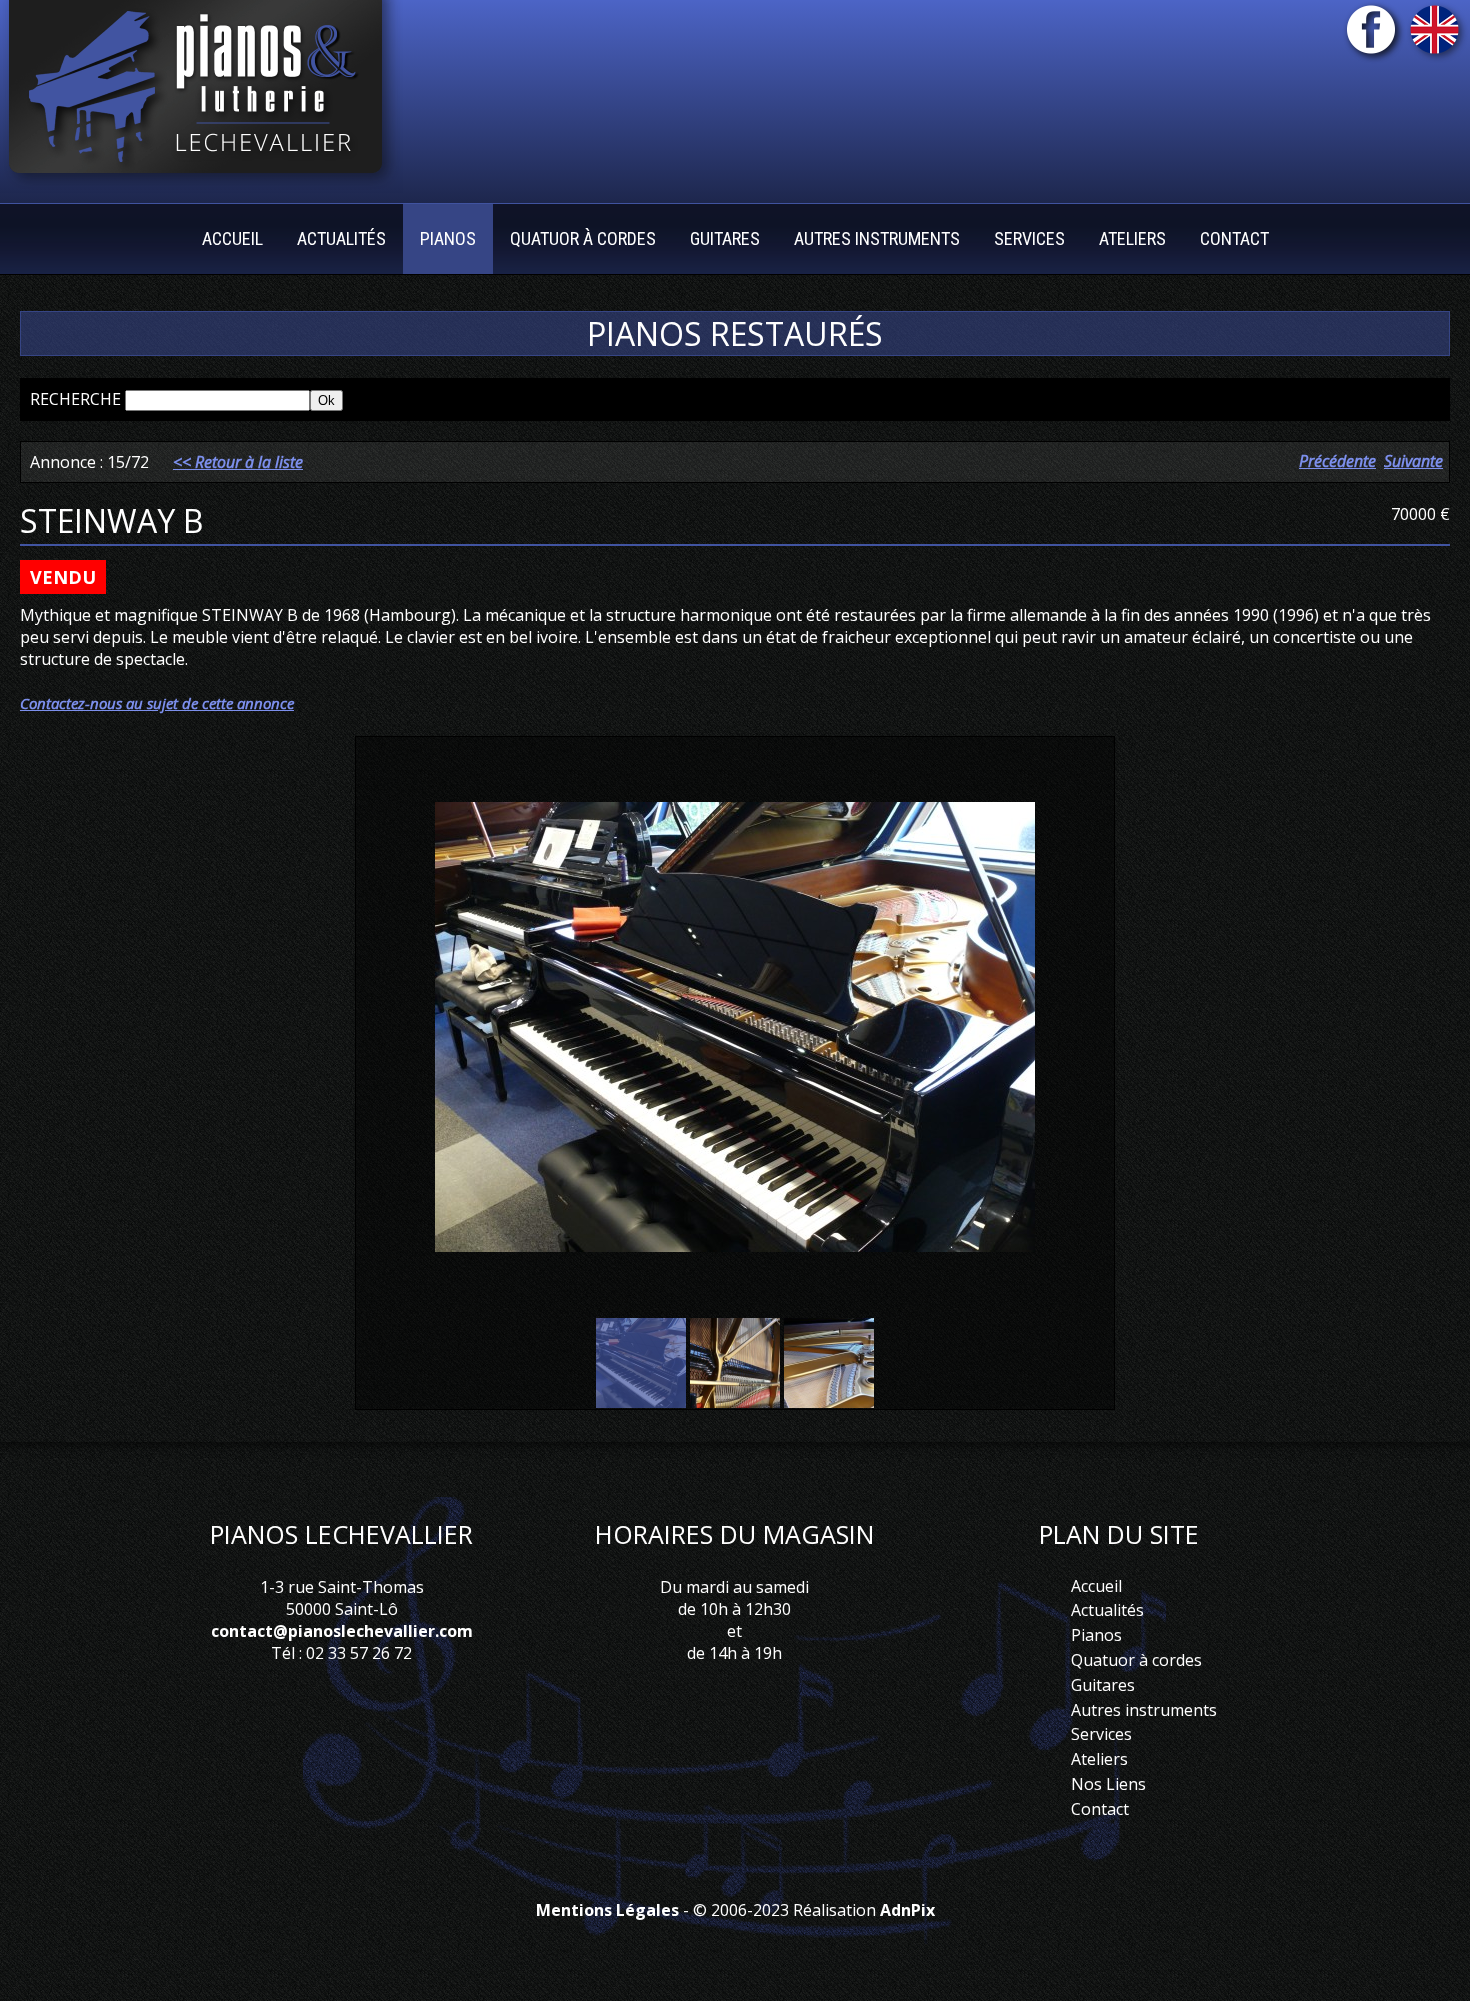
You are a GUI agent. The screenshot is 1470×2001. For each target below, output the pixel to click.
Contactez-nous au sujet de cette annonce (157, 703)
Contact (1234, 238)
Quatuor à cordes (1136, 1660)
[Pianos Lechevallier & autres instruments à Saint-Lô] (201, 95)
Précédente (1337, 461)
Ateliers (1099, 1759)
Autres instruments (877, 238)
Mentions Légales (607, 1910)
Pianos (1096, 1635)
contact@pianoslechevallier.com (342, 1631)
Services (1101, 1734)
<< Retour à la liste (238, 462)
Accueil (232, 238)
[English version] (1438, 34)
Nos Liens (1108, 1784)
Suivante (1413, 461)
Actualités (341, 238)
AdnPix (907, 1910)
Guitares (1103, 1685)
